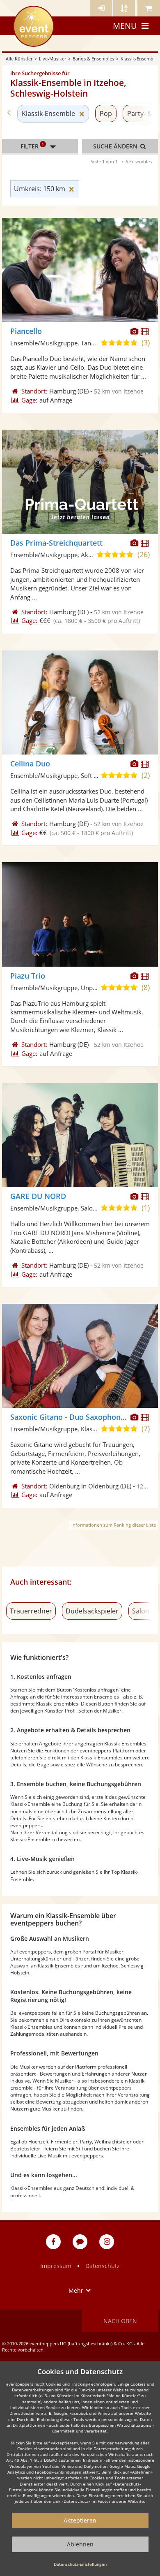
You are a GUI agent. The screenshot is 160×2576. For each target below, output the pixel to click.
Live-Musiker (53, 59)
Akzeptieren (80, 2520)
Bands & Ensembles (93, 59)
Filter (32, 146)
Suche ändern (116, 146)
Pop (106, 113)
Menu (125, 26)
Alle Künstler (19, 59)
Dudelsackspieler (92, 1611)
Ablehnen (80, 2544)
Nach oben (120, 2321)
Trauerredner (31, 1611)
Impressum (56, 2266)
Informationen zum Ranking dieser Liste (114, 1525)
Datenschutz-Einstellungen (80, 2564)
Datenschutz (103, 2266)
